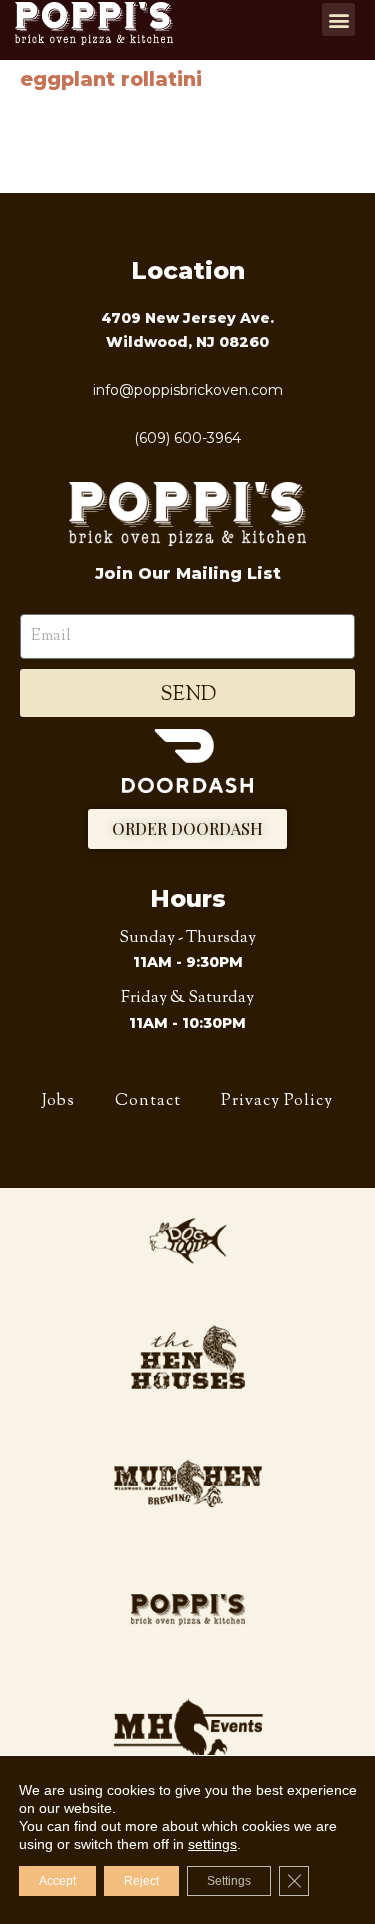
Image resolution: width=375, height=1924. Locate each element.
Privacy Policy (277, 1101)
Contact (148, 1101)
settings (212, 1844)
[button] (338, 19)
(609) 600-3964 (187, 438)
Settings (229, 1881)
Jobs (58, 1101)
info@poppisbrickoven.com (188, 390)
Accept (57, 1881)
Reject (141, 1881)
